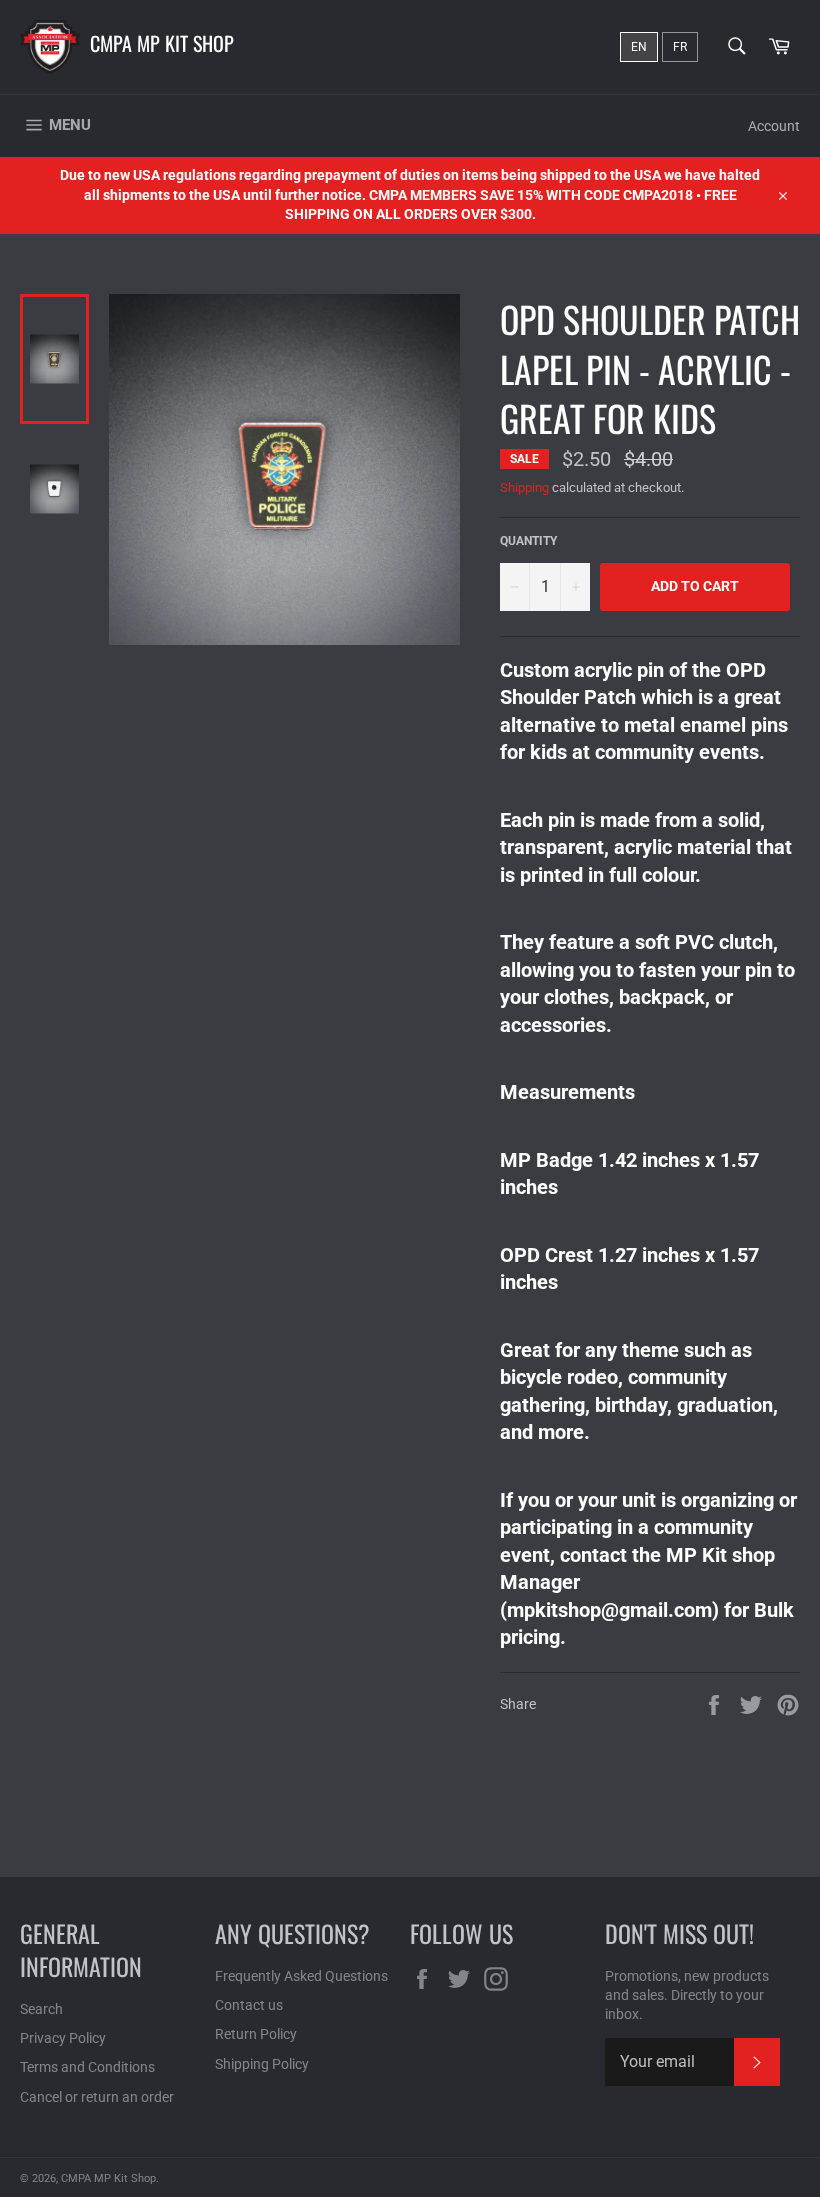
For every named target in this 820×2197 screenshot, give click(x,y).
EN (639, 47)
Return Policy (256, 2034)
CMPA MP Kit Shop (162, 43)
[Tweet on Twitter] (752, 1703)
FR (680, 47)
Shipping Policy (262, 2064)
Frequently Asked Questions (301, 1976)
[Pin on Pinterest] (788, 1703)
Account (774, 126)
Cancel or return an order (97, 2097)
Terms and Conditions (87, 2067)
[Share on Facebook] (715, 1703)
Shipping (524, 487)
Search (41, 2009)
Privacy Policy (63, 2038)
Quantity (528, 541)
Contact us (249, 2005)
